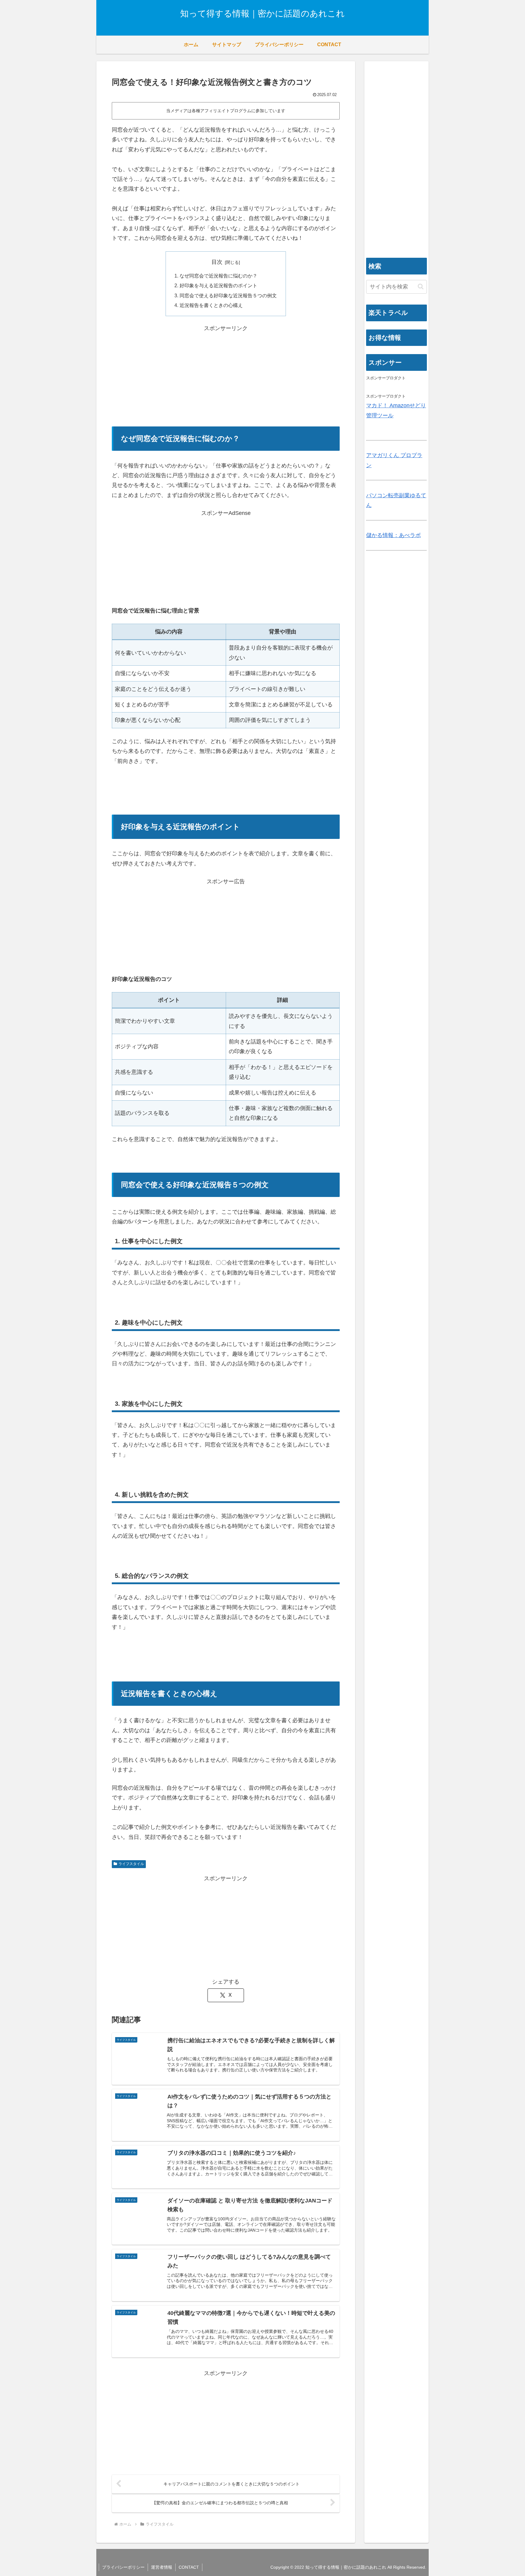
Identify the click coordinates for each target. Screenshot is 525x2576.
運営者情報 (162, 2567)
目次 (217, 262)
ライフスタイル (131, 1864)
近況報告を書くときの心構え (211, 305)
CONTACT (189, 2567)
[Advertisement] (226, 376)
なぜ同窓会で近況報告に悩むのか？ (218, 276)
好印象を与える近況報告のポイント (218, 285)
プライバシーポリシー (123, 2567)
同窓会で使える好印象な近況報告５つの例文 (228, 295)
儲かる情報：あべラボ (393, 535)
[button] (421, 286)
